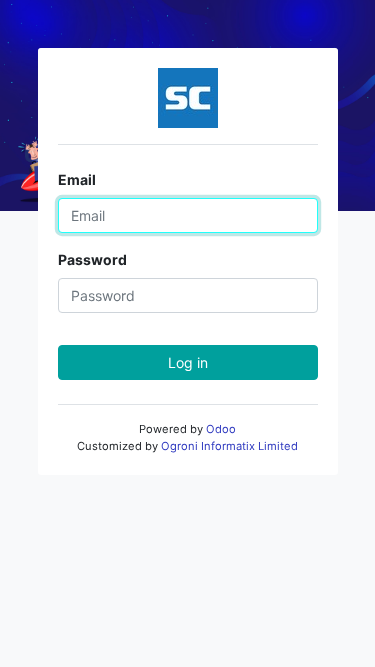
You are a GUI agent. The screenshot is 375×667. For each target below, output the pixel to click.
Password (92, 259)
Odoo (221, 429)
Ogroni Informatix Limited (229, 446)
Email (77, 179)
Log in (188, 362)
